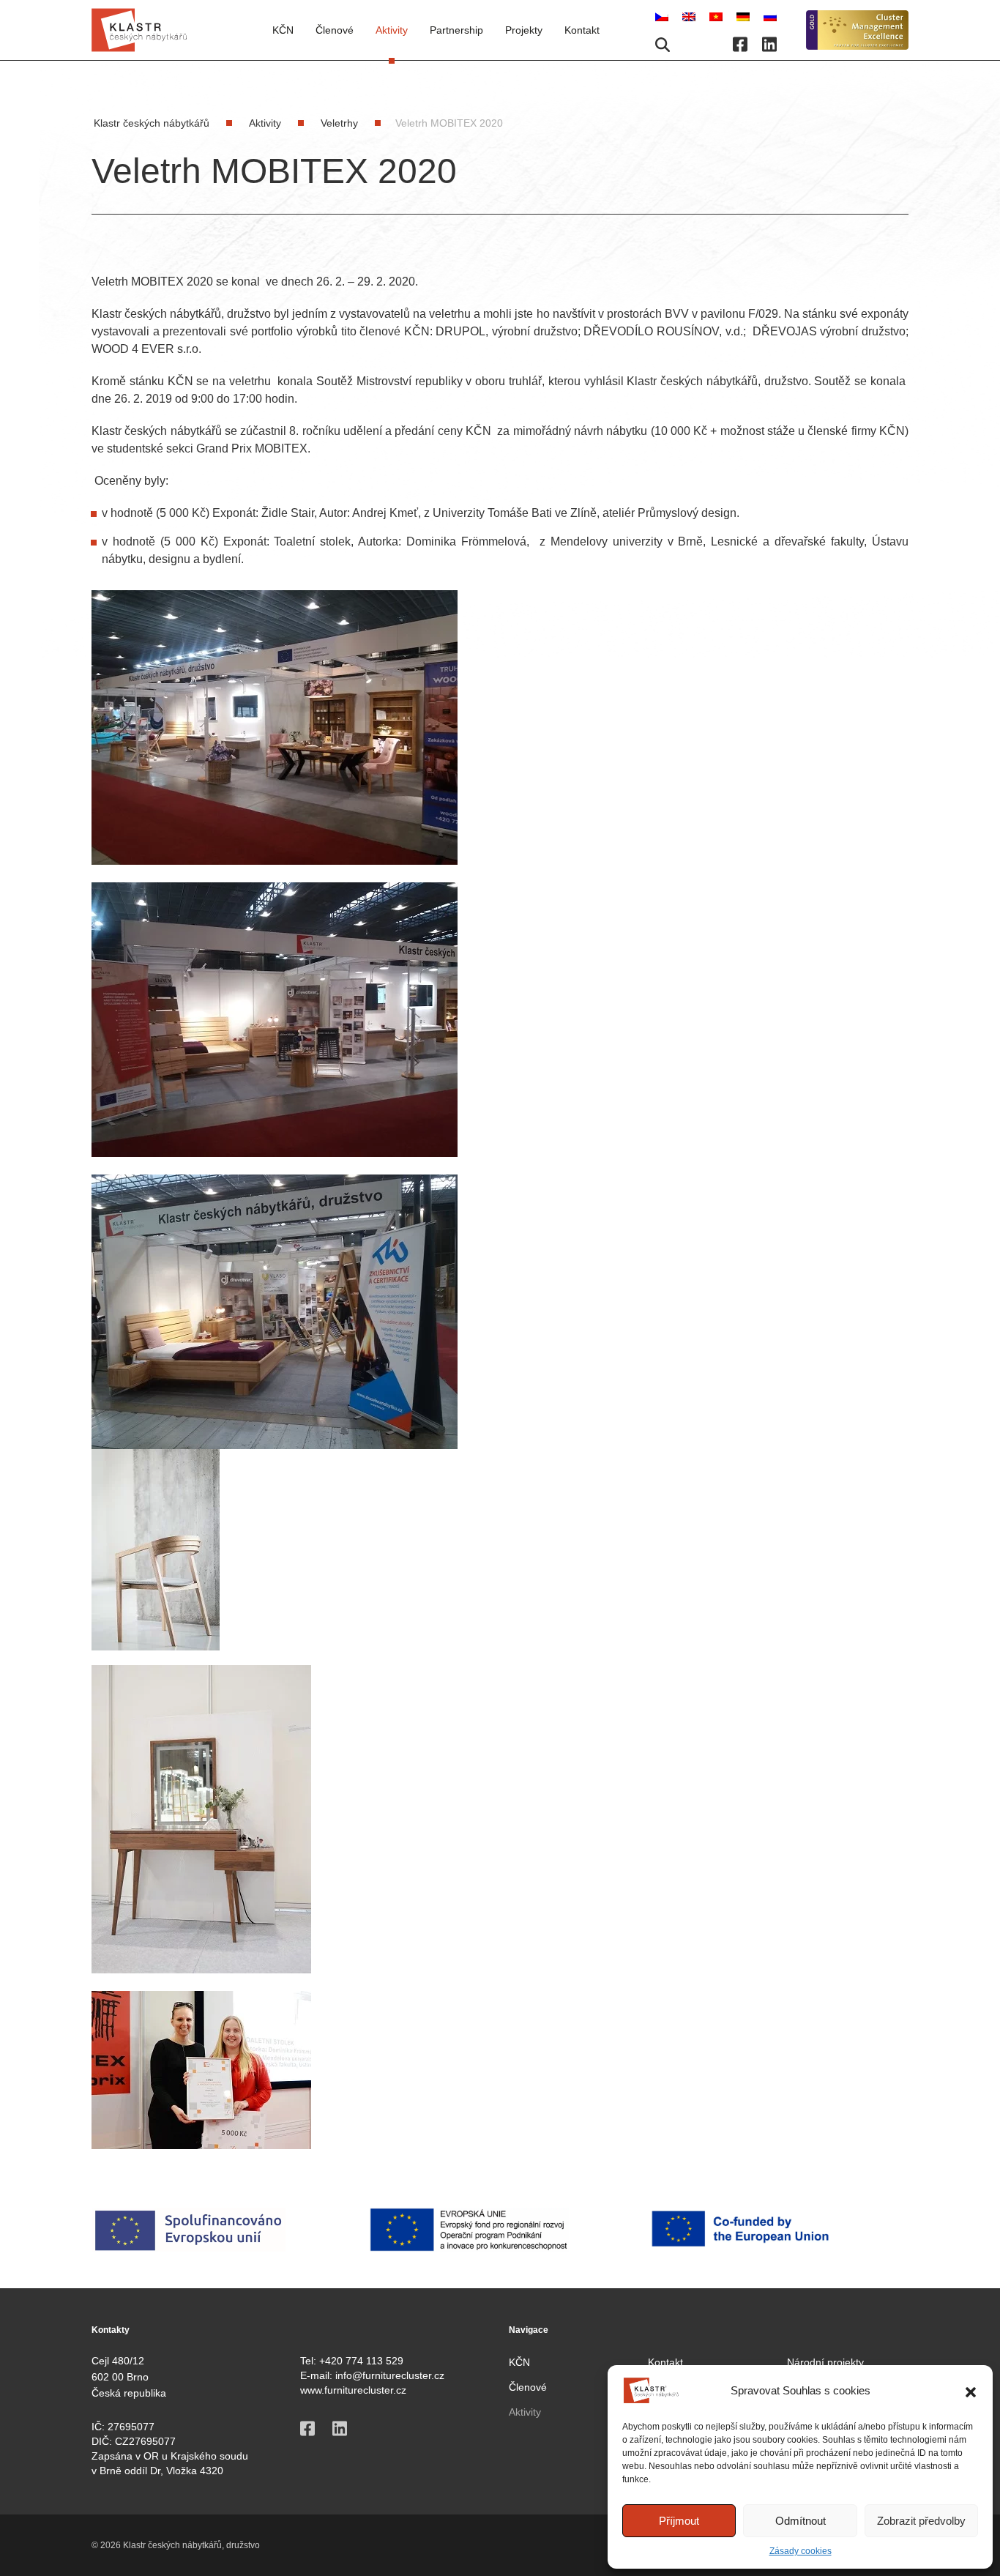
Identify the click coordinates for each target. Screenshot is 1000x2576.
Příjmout (679, 2521)
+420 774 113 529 (361, 2361)
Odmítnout (801, 2521)
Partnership (456, 30)
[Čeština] (663, 16)
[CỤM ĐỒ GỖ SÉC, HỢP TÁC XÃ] (717, 16)
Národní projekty (825, 2362)
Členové (528, 2387)
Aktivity (392, 30)
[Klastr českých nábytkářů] (139, 30)
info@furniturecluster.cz (390, 2375)
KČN (283, 30)
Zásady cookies (801, 2551)
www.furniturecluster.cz (353, 2390)
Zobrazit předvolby (921, 2521)
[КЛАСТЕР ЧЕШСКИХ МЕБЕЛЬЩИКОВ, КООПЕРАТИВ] (770, 16)
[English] (690, 16)
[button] (971, 2391)
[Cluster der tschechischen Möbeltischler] (745, 16)
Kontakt (582, 30)
